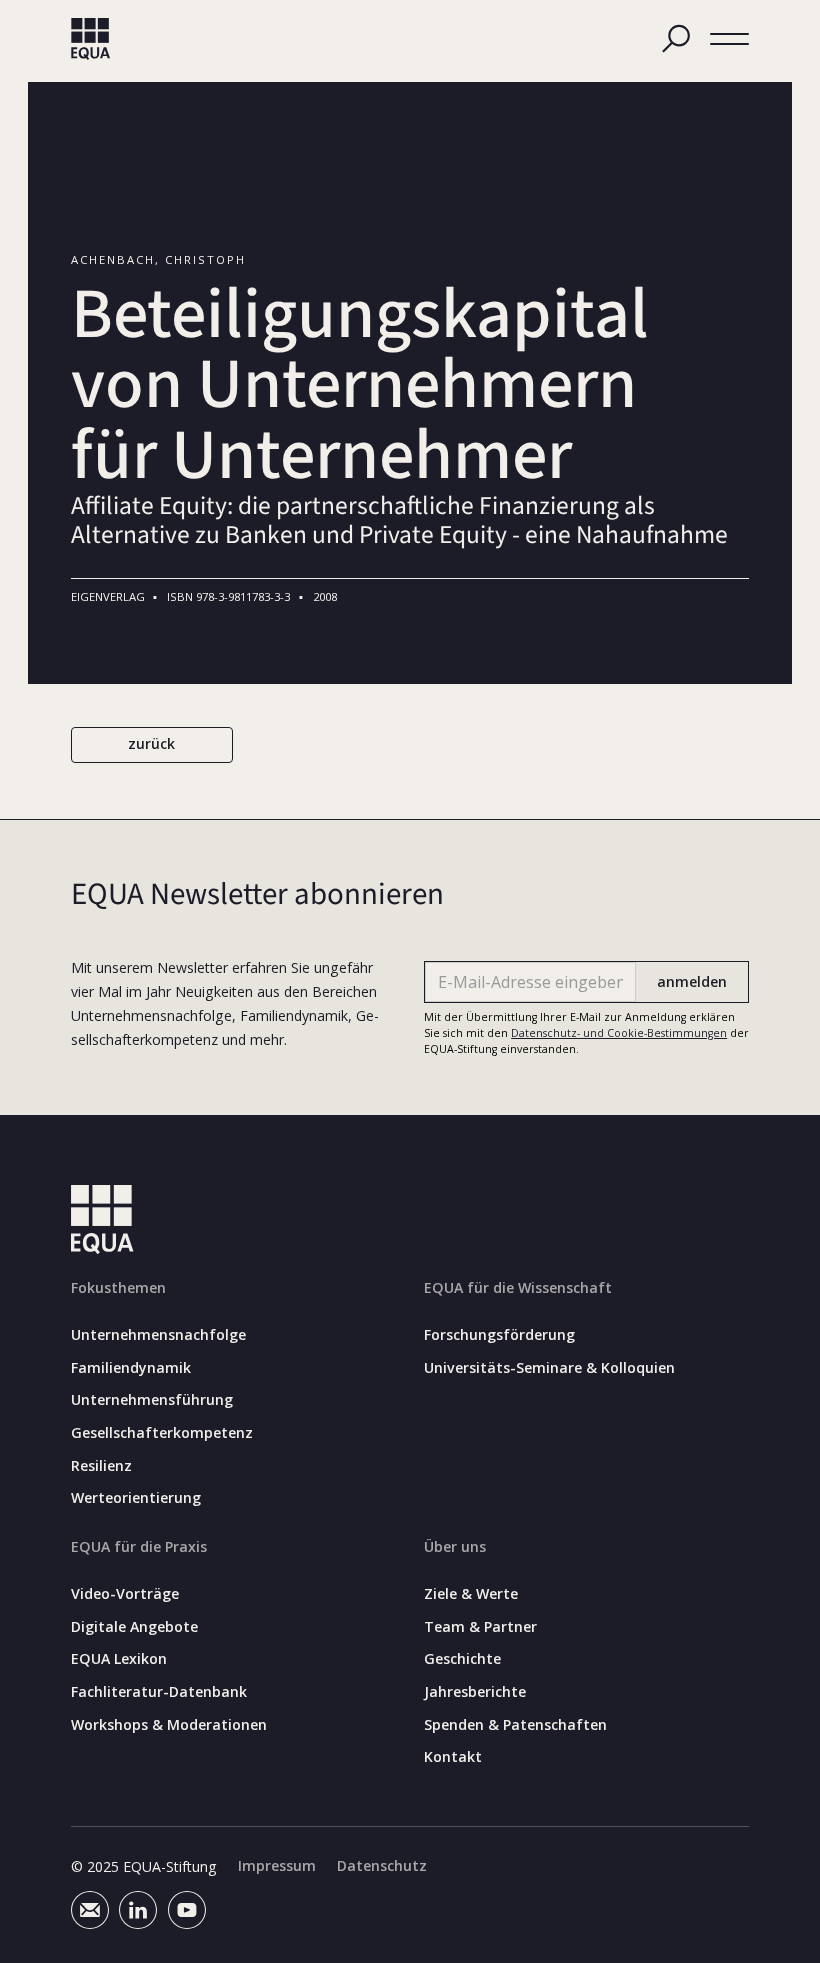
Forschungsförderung (499, 1335)
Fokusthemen (118, 1287)
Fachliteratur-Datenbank (159, 1692)
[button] (730, 39)
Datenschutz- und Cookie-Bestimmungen (619, 1033)
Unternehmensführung (152, 1400)
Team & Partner (480, 1627)
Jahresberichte (475, 1692)
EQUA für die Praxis (139, 1546)
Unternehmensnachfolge (158, 1335)
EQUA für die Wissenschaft (518, 1287)
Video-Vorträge (125, 1594)
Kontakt (453, 1757)
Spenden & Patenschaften (515, 1725)
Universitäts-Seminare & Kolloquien (549, 1368)
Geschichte (462, 1659)
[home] (91, 39)
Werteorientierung (136, 1498)
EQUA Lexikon (119, 1659)
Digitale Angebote (134, 1627)
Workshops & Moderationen (169, 1725)
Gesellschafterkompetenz (162, 1433)
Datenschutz (382, 1866)
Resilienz (101, 1466)
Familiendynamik (131, 1368)
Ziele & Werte (471, 1594)
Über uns (455, 1546)
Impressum (277, 1866)
